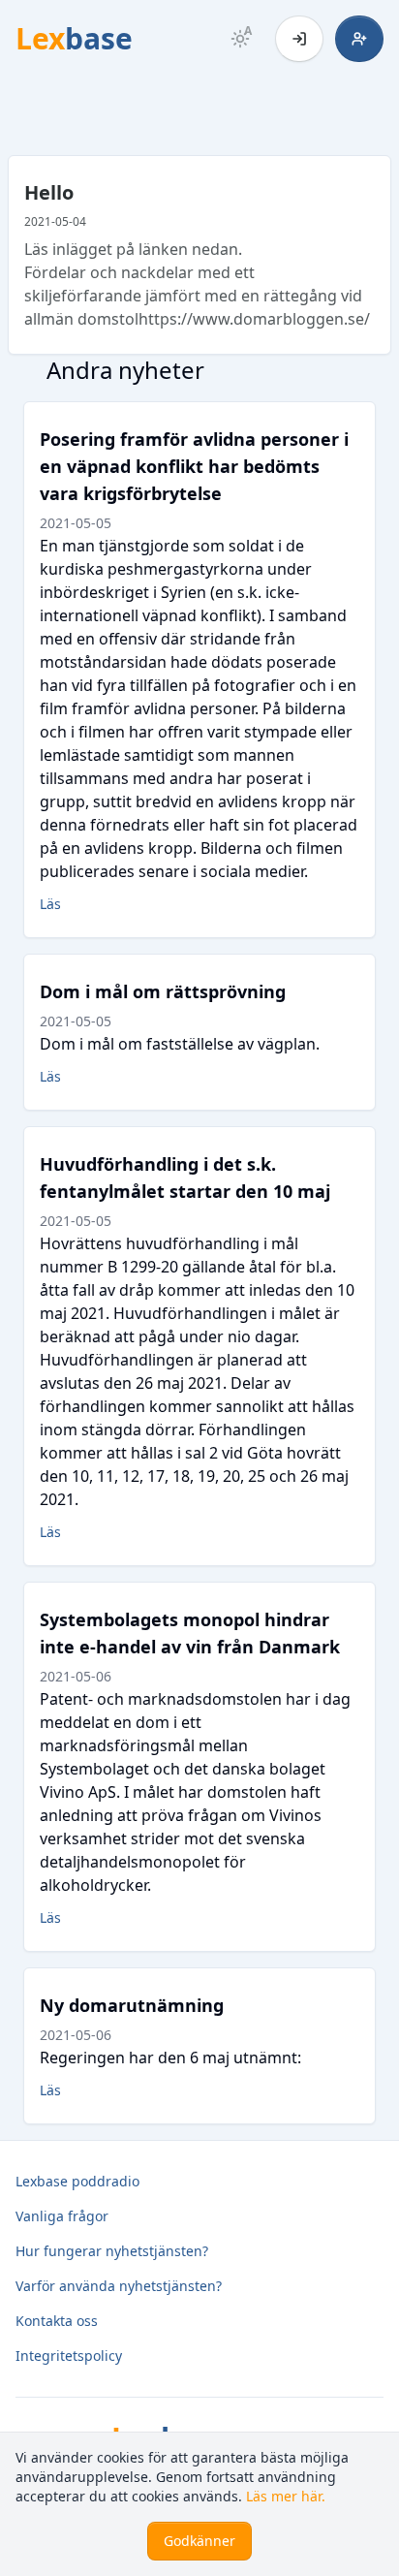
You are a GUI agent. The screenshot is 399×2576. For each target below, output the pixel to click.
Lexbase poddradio (77, 2181)
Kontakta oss (57, 2321)
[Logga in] (299, 39)
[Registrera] (359, 39)
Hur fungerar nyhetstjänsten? (112, 2251)
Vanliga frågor (62, 2216)
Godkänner (199, 2541)
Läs (50, 904)
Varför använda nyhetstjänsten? (119, 2286)
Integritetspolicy (69, 2356)
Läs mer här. (286, 2496)
